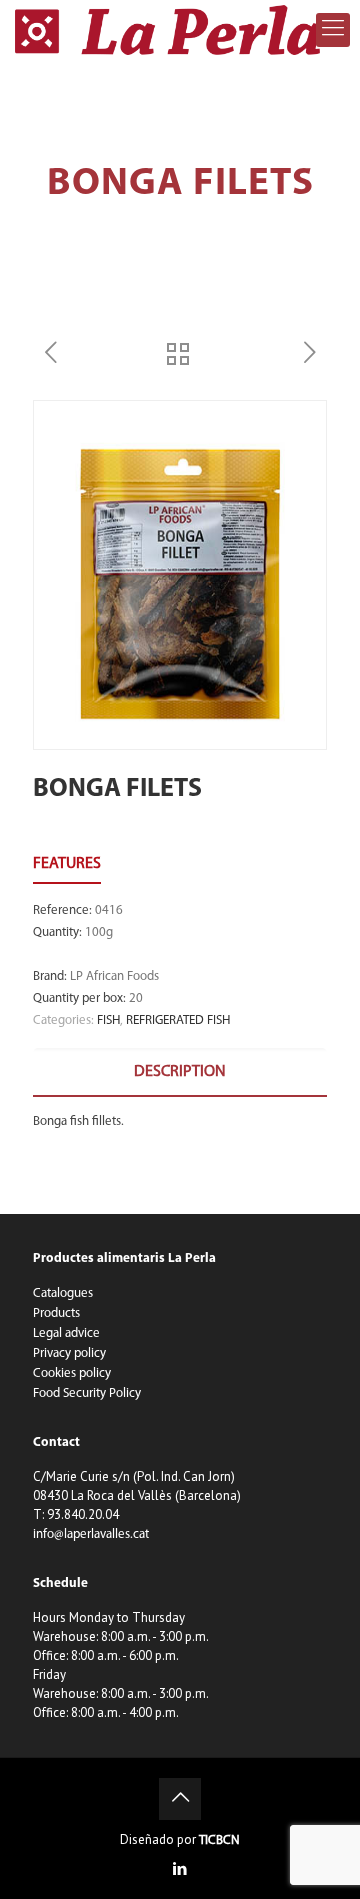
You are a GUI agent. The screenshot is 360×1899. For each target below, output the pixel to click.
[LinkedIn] (180, 1870)
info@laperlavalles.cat (91, 1534)
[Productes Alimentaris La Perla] (172, 30)
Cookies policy (72, 1373)
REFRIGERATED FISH (178, 1020)
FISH (108, 1020)
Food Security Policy (87, 1393)
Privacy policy (69, 1353)
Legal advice (66, 1333)
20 (136, 998)
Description (180, 1072)
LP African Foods (114, 976)
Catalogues (63, 1293)
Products (56, 1313)
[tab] (180, 1072)
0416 (109, 910)
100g (99, 932)
